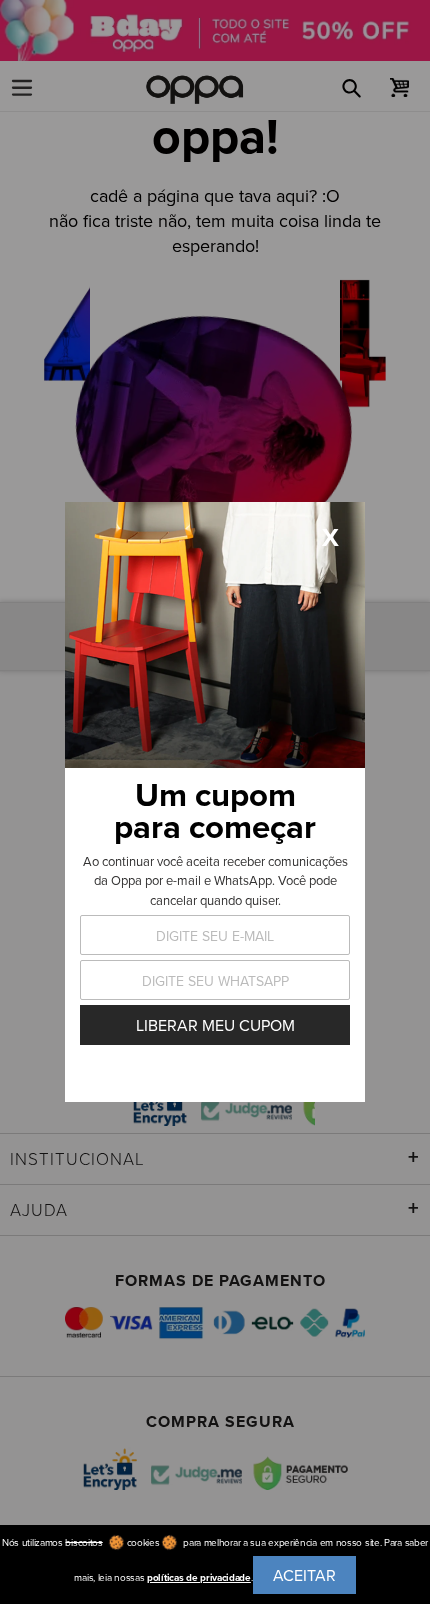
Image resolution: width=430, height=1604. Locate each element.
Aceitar (304, 1575)
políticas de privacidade (199, 1577)
